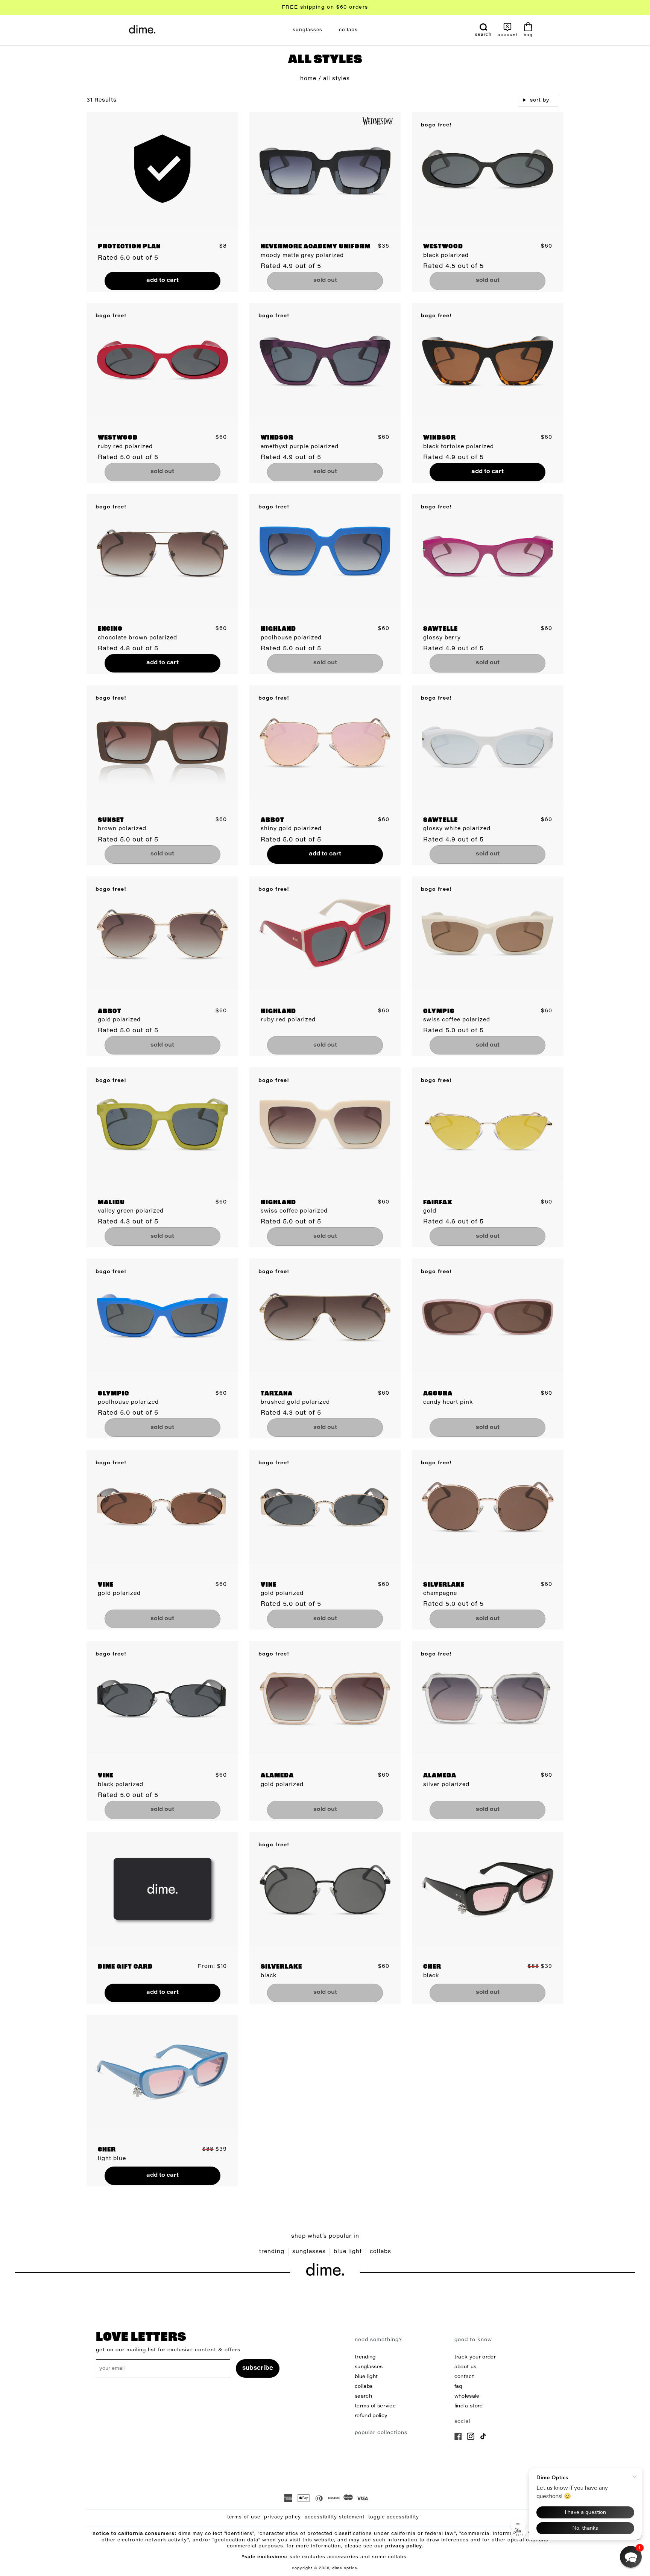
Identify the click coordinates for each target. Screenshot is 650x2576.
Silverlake (444, 1585)
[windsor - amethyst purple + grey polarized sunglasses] (325, 360)
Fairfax (438, 1203)
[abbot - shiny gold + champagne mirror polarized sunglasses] (325, 742)
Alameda (277, 1776)
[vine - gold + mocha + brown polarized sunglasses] (162, 1506)
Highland (278, 629)
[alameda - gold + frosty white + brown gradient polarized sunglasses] (325, 1698)
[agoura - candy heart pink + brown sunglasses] (487, 1315)
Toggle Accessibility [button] (394, 2517)
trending (272, 2252)
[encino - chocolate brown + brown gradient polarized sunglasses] (162, 551)
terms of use (244, 2517)
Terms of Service (375, 2406)
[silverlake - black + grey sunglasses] (325, 1889)
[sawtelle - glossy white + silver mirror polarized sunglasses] (487, 742)
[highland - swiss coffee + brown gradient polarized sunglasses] (325, 1124)
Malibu (111, 1203)
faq (458, 2387)
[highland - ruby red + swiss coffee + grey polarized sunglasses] (325, 933)
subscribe (258, 2368)
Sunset (111, 820)
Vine (106, 1585)
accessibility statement (335, 2517)
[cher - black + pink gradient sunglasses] (487, 1889)
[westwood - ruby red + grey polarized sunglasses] (162, 360)
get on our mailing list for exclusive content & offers (168, 2350)
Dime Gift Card (125, 1967)
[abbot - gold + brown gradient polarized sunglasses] (162, 933)
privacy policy (282, 2517)
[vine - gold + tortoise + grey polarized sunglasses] (325, 1506)
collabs (380, 2252)
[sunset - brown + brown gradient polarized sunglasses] (162, 742)
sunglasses (309, 2252)
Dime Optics (345, 2568)
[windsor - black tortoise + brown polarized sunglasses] (487, 360)
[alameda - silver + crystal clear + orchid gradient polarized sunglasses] (487, 1698)
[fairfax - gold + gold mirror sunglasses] (487, 1124)
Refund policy (371, 2416)
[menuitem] (308, 30)
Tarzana (277, 1394)
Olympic (439, 1012)
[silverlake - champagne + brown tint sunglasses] (487, 1506)
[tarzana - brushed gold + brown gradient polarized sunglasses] (325, 1315)
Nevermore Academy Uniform (316, 247)
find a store (469, 2406)
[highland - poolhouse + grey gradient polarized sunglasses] (325, 551)
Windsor (277, 438)
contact (464, 2377)
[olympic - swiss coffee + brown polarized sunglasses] (487, 933)
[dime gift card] (162, 1889)
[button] (631, 2557)
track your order (475, 2357)
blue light (348, 2252)
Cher (432, 1967)
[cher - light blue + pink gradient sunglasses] (162, 2072)
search (363, 2396)
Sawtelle (440, 629)
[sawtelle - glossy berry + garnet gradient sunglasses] (487, 551)
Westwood (443, 247)
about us (465, 2367)
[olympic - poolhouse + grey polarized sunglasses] (162, 1315)
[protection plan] (162, 169)
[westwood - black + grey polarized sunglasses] (487, 169)
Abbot (273, 820)
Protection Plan (129, 247)
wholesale (467, 2396)
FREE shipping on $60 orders (325, 7)
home (308, 79)
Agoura (438, 1394)
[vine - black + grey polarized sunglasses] (162, 1698)
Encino (110, 629)
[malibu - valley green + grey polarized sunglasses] (162, 1124)
